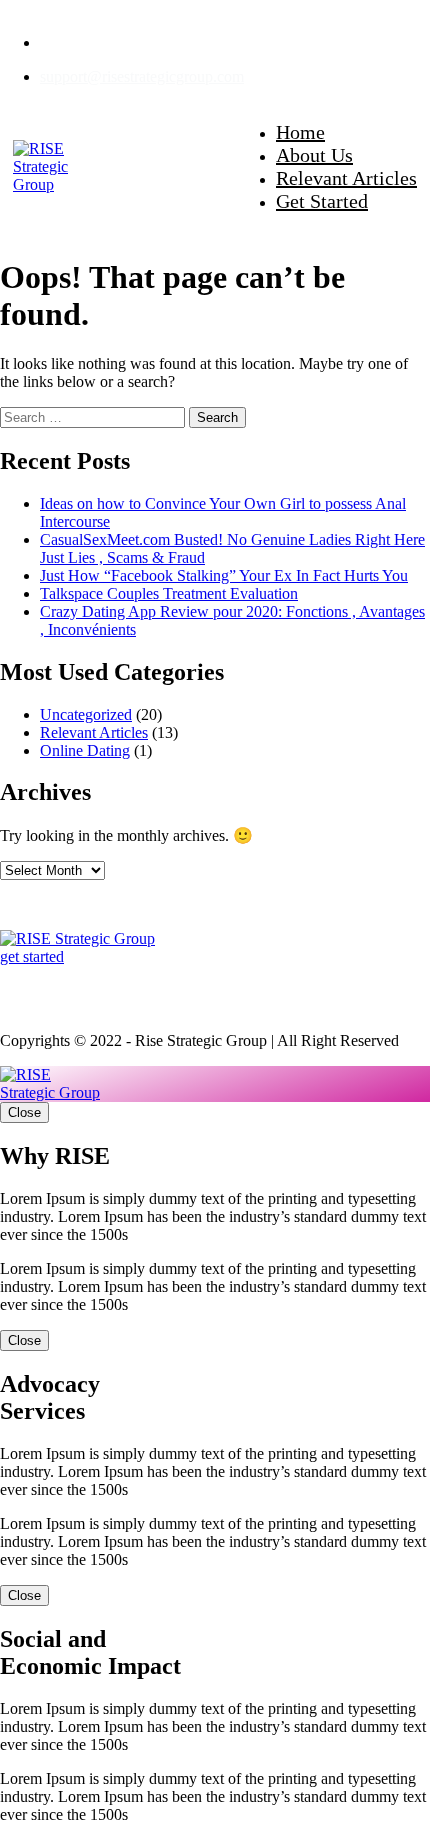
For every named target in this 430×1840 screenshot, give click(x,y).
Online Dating (85, 750)
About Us (314, 155)
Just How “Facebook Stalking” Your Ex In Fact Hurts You (224, 575)
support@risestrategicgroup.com (142, 76)
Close (24, 1112)
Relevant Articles (346, 178)
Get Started (322, 201)
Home (300, 132)
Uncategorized (86, 714)
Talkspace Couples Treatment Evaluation (169, 593)
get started (32, 956)
